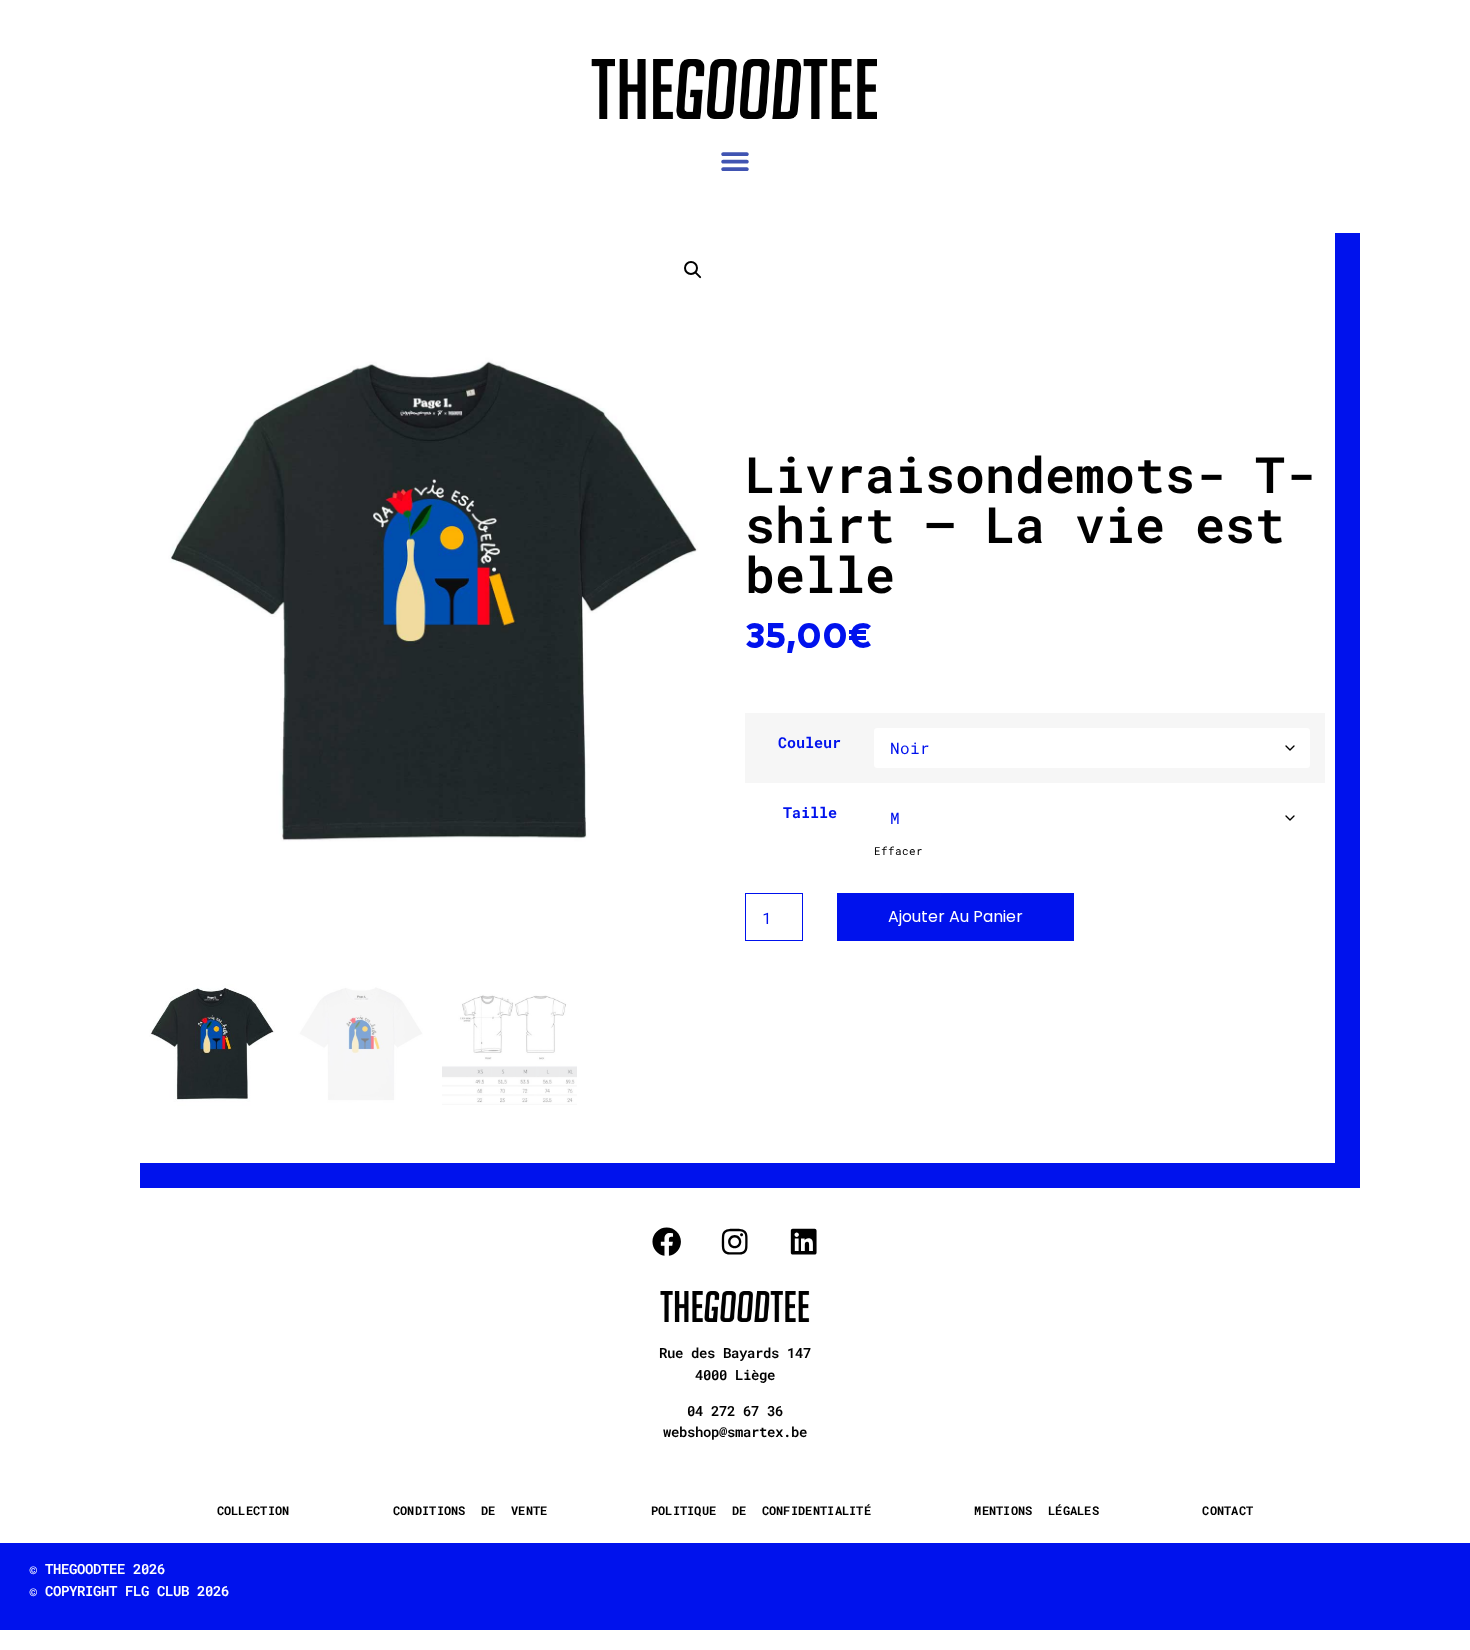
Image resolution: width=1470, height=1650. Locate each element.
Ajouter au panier (955, 916)
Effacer (898, 851)
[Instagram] (735, 1241)
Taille (810, 812)
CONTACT (1227, 1510)
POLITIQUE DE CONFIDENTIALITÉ (761, 1510)
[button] (735, 161)
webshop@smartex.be (735, 1431)
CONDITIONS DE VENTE (470, 1510)
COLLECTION (253, 1510)
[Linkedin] (803, 1241)
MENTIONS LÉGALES (1036, 1510)
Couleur (809, 742)
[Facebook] (666, 1241)
